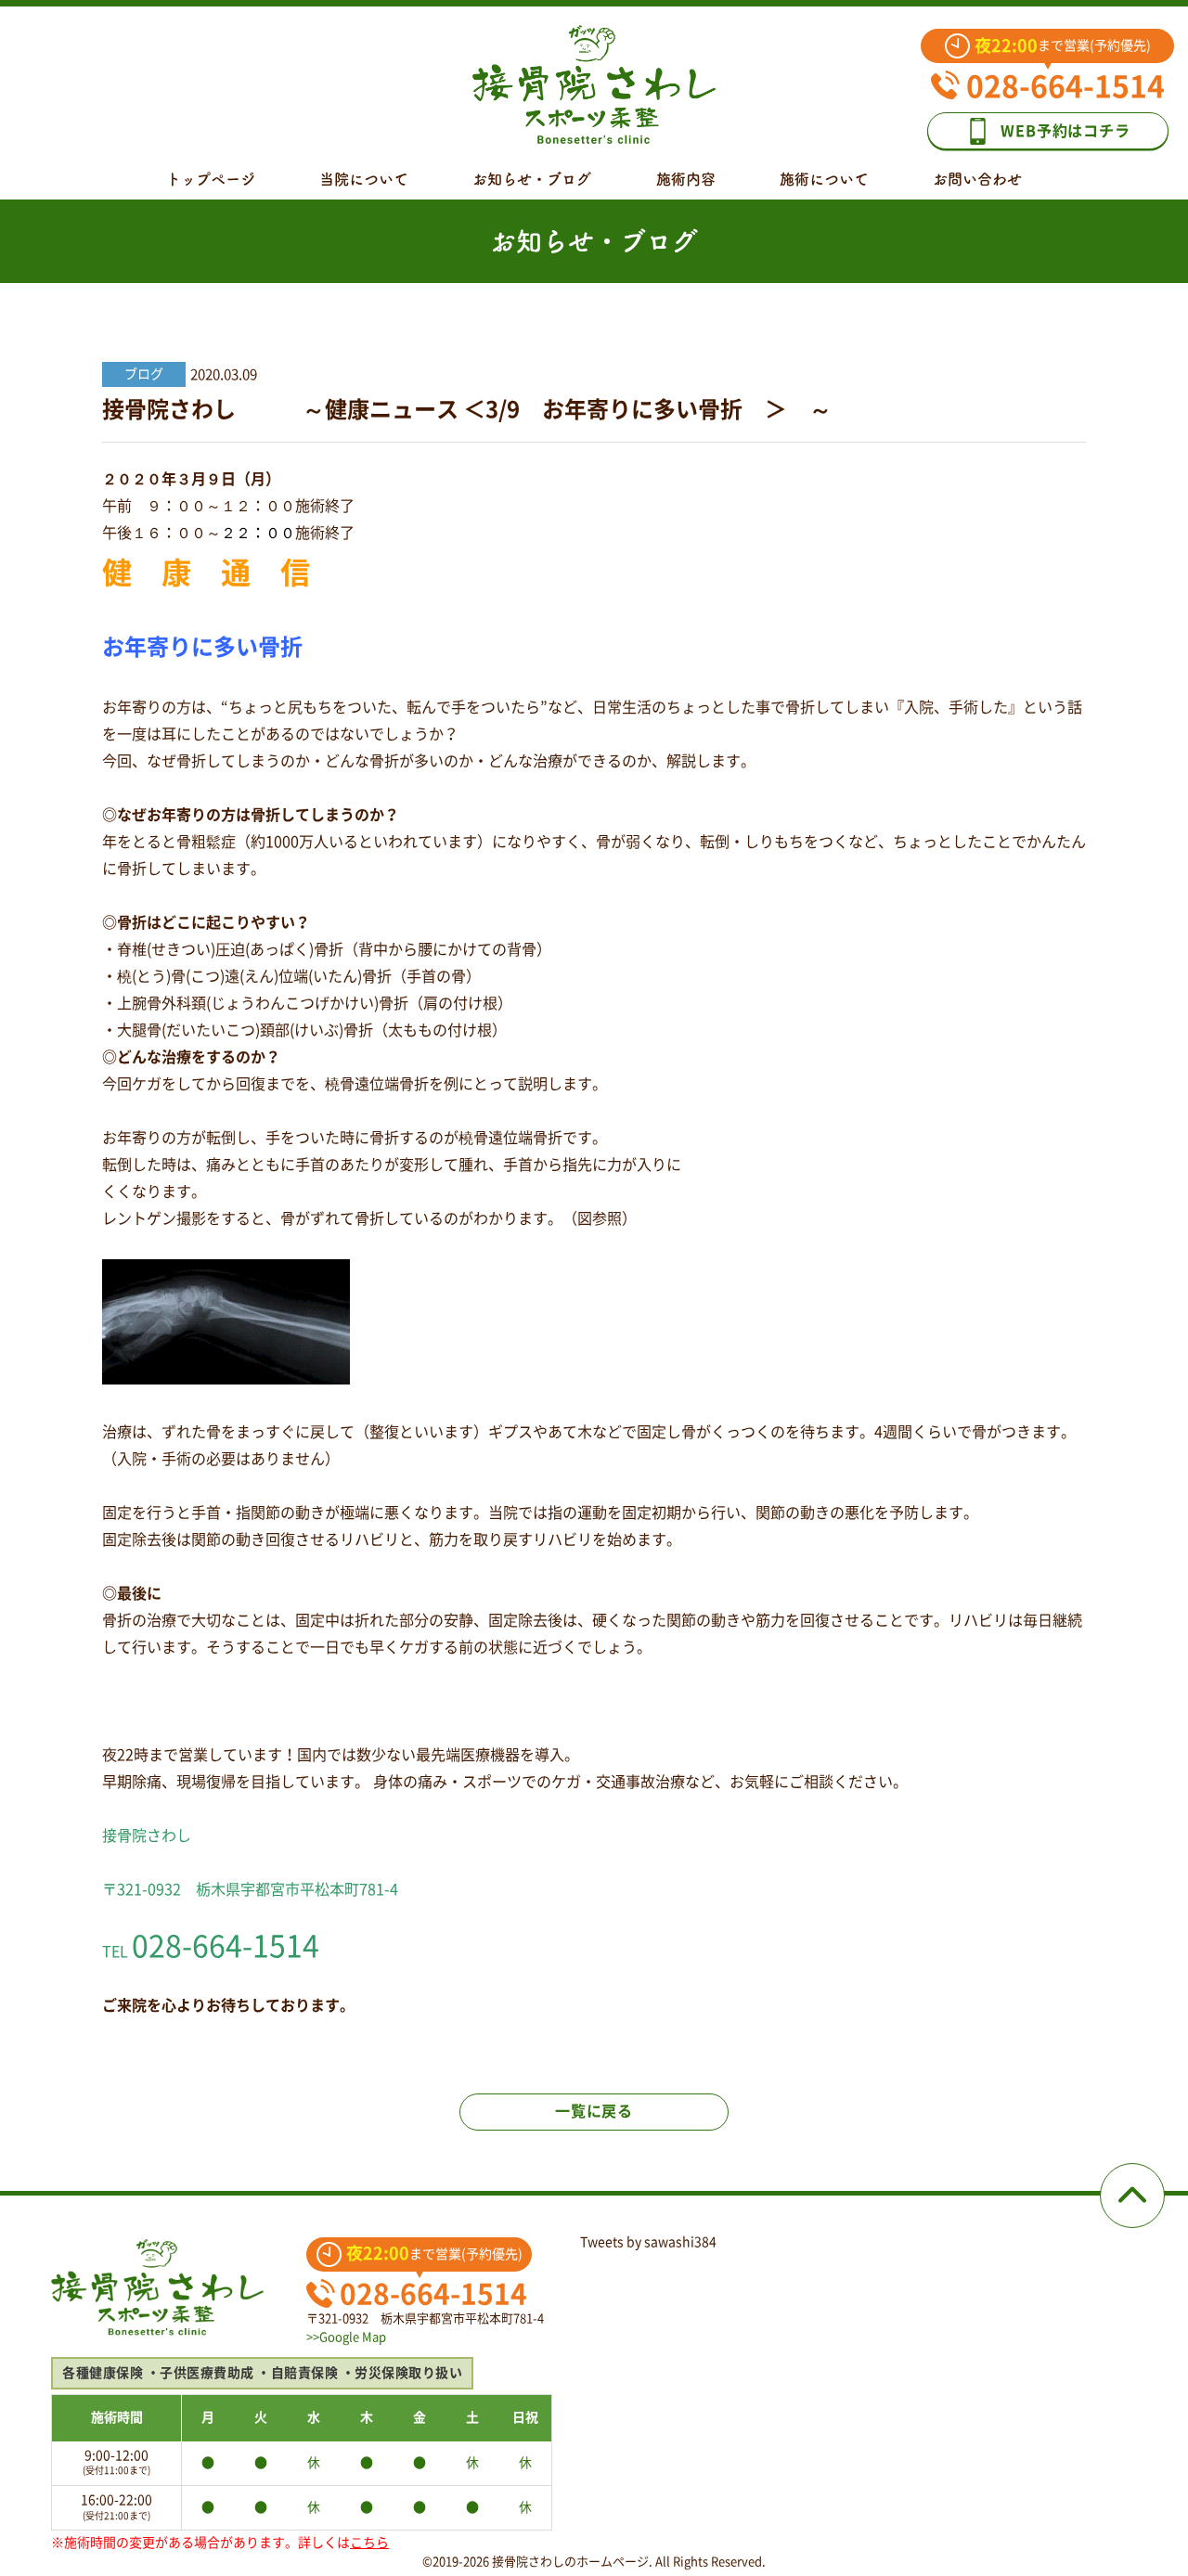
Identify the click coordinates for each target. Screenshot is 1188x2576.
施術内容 (686, 179)
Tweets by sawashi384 (648, 2242)
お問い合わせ (977, 179)
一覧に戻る (594, 2111)
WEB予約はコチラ (1065, 131)
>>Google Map (346, 2337)
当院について (364, 179)
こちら (369, 2543)
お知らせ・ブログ (532, 179)
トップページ (211, 179)
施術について (824, 179)
